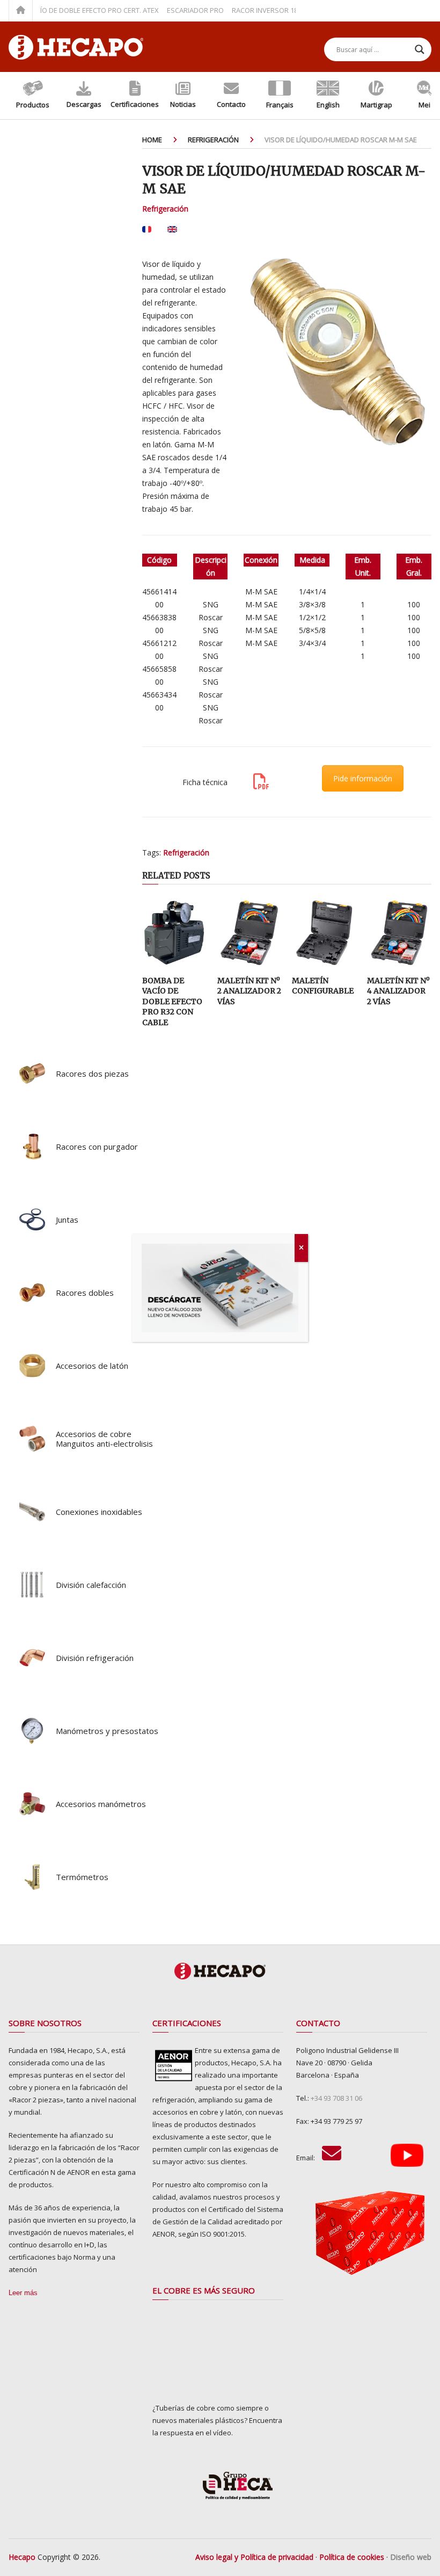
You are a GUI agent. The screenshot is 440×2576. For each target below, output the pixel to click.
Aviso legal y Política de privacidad (254, 2557)
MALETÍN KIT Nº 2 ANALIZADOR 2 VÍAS (249, 991)
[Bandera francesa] (147, 233)
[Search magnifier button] (420, 49)
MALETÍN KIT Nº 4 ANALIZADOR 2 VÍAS (398, 991)
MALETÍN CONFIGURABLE (323, 986)
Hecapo (22, 2557)
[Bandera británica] (172, 233)
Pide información (363, 778)
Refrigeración (165, 209)
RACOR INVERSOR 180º (244, 10)
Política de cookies (352, 2557)
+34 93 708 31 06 (336, 2098)
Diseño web (411, 2557)
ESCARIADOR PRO (171, 10)
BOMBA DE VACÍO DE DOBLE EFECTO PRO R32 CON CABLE (172, 1002)
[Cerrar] (301, 1248)
